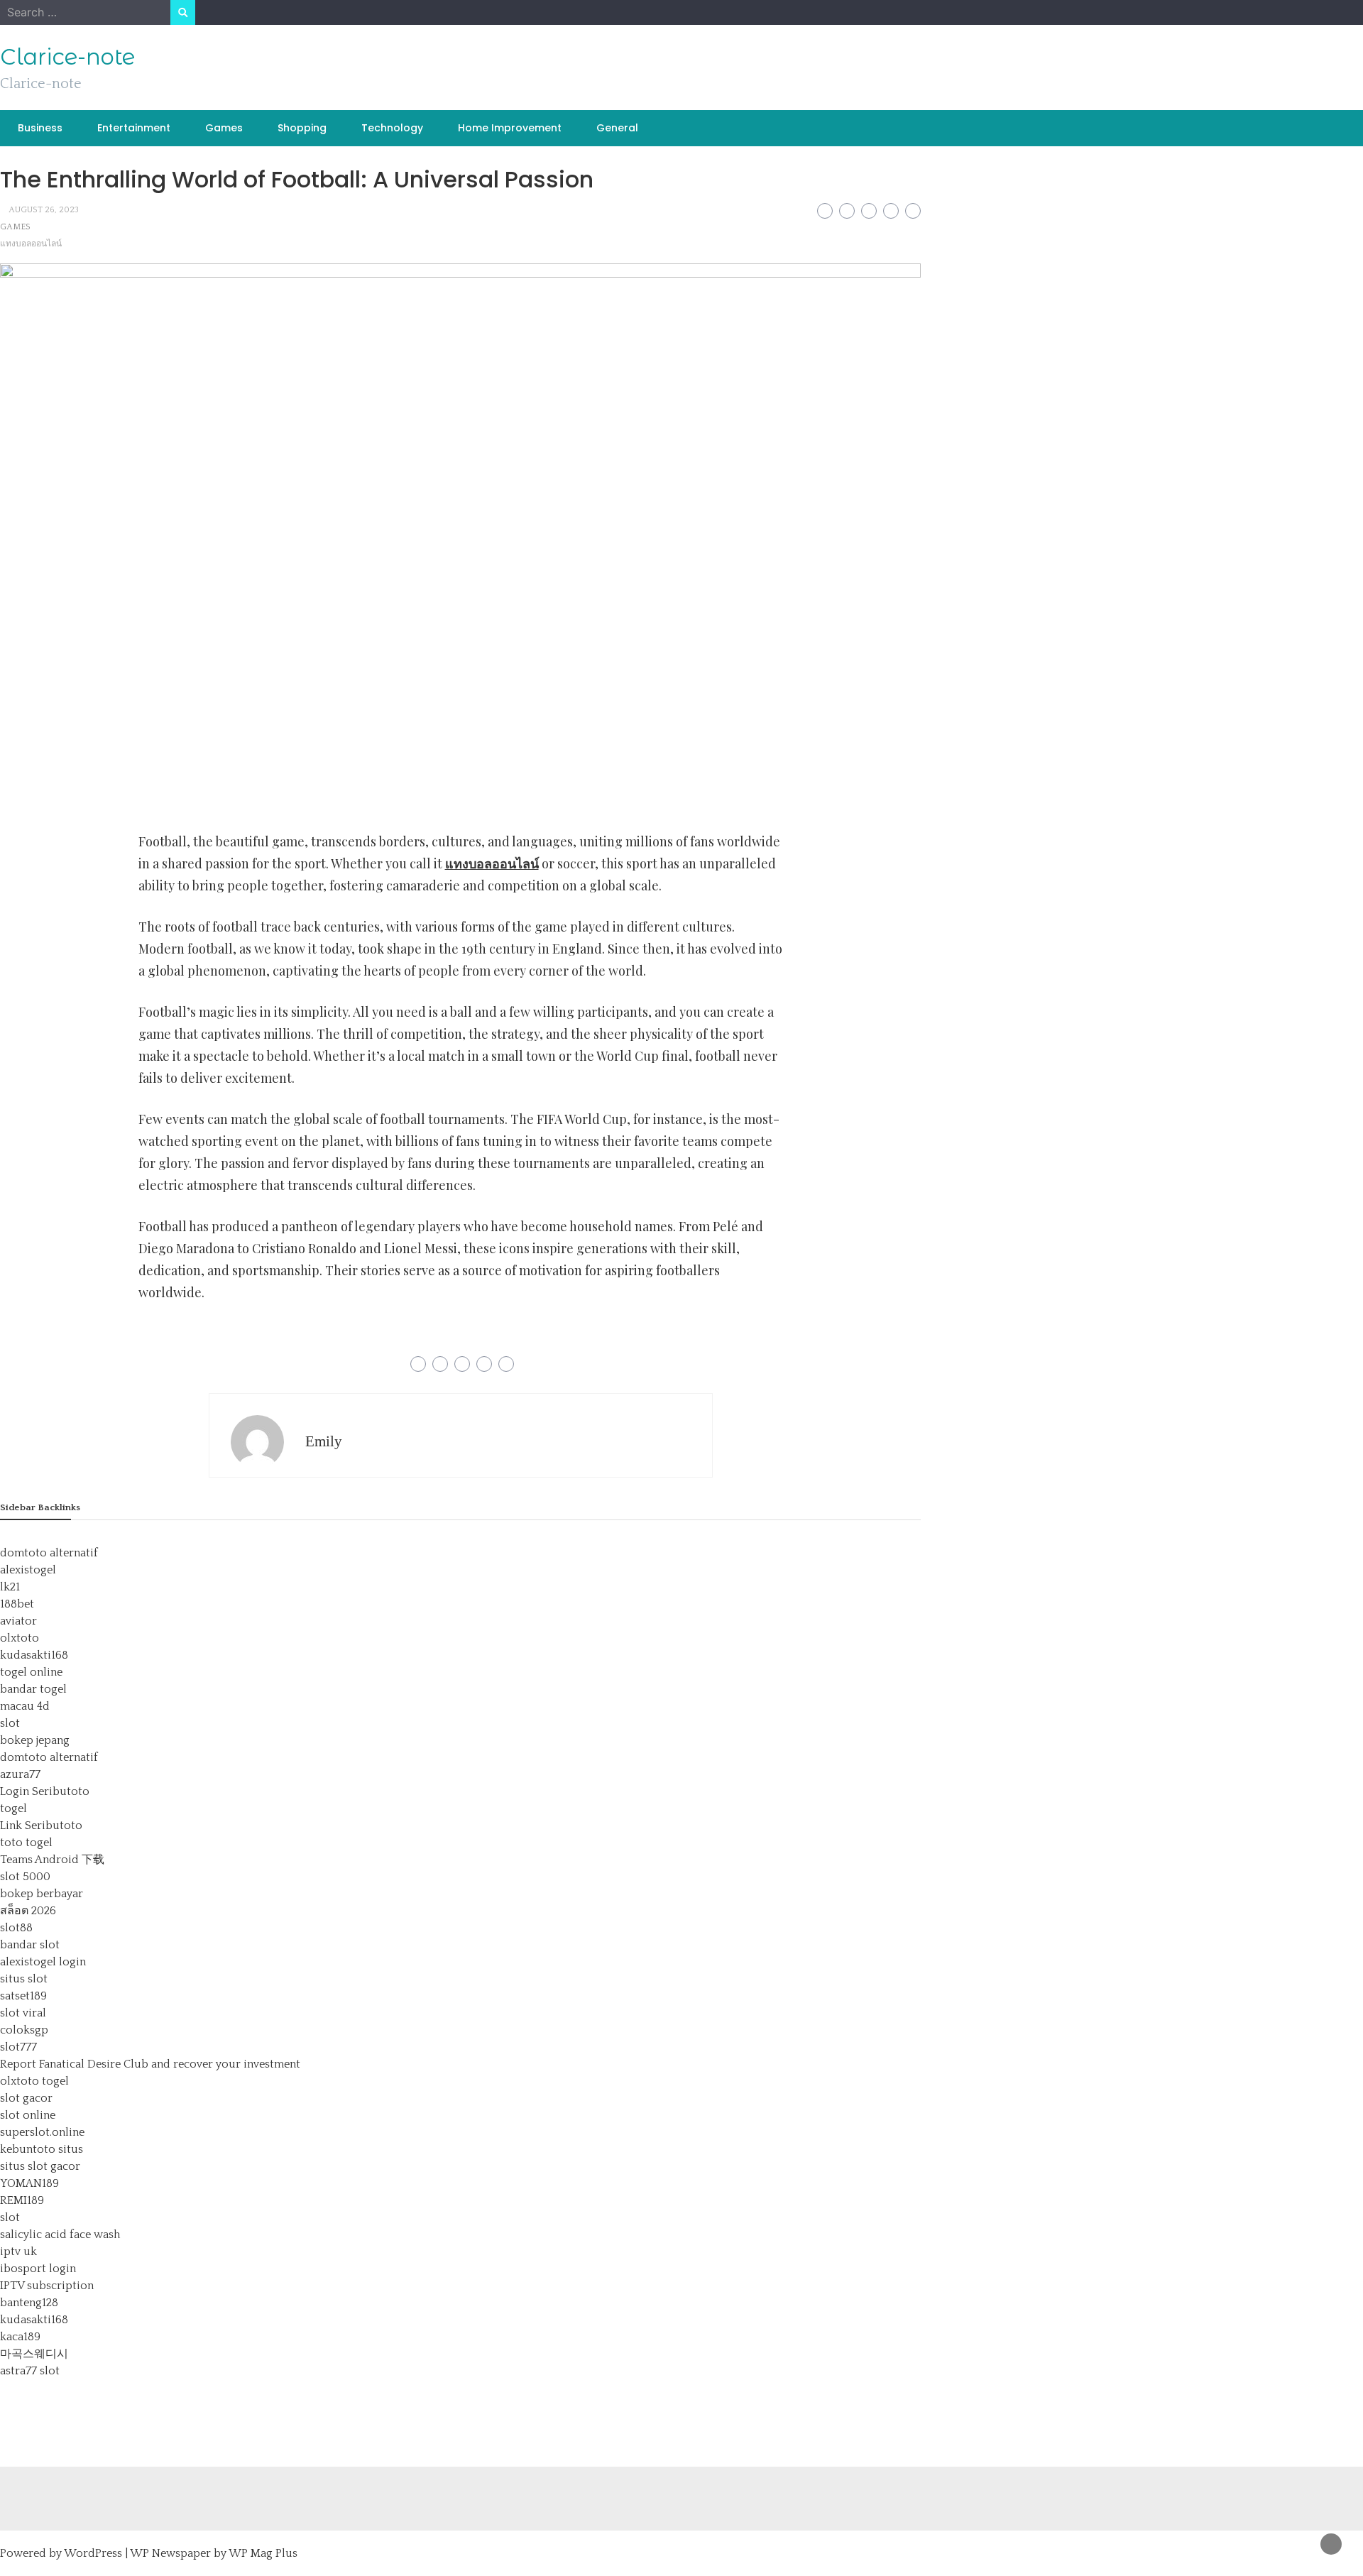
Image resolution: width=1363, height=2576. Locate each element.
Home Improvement (510, 128)
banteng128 (29, 2303)
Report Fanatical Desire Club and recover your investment (150, 2064)
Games (224, 128)
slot (10, 1723)
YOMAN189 (29, 2183)
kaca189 (20, 2337)
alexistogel (28, 1570)
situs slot (24, 1979)
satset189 (23, 1996)
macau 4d (25, 1706)
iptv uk (18, 2252)
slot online (28, 2115)
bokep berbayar (42, 1894)
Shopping (302, 128)
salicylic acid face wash (60, 2234)
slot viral (23, 2013)
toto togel (26, 1843)
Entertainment (134, 128)
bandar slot (30, 1945)
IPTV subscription (47, 2286)
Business (40, 128)
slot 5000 (25, 1877)
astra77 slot (30, 2371)
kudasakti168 (34, 1655)
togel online (31, 1672)
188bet (17, 1604)
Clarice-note (67, 57)
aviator (18, 1621)
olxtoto (20, 1638)
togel (13, 1808)
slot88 (16, 1928)
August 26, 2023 (44, 210)
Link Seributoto (41, 1825)
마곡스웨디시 (34, 2354)
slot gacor (26, 2098)
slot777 (18, 2047)
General (617, 128)
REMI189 (22, 2200)
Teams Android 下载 (52, 1860)
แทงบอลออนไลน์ (31, 244)
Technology (392, 128)
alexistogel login (43, 1962)
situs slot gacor (40, 2166)
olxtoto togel (34, 2081)
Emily (324, 1441)
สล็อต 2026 (28, 1911)
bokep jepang (35, 1740)
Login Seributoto (45, 1791)
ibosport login (38, 2269)
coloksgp (24, 2030)
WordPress (93, 2553)
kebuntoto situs (42, 2149)
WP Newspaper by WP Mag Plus (214, 2553)
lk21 (10, 1587)
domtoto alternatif (49, 1553)
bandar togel (33, 1689)
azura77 (20, 1774)
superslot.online (42, 2132)
